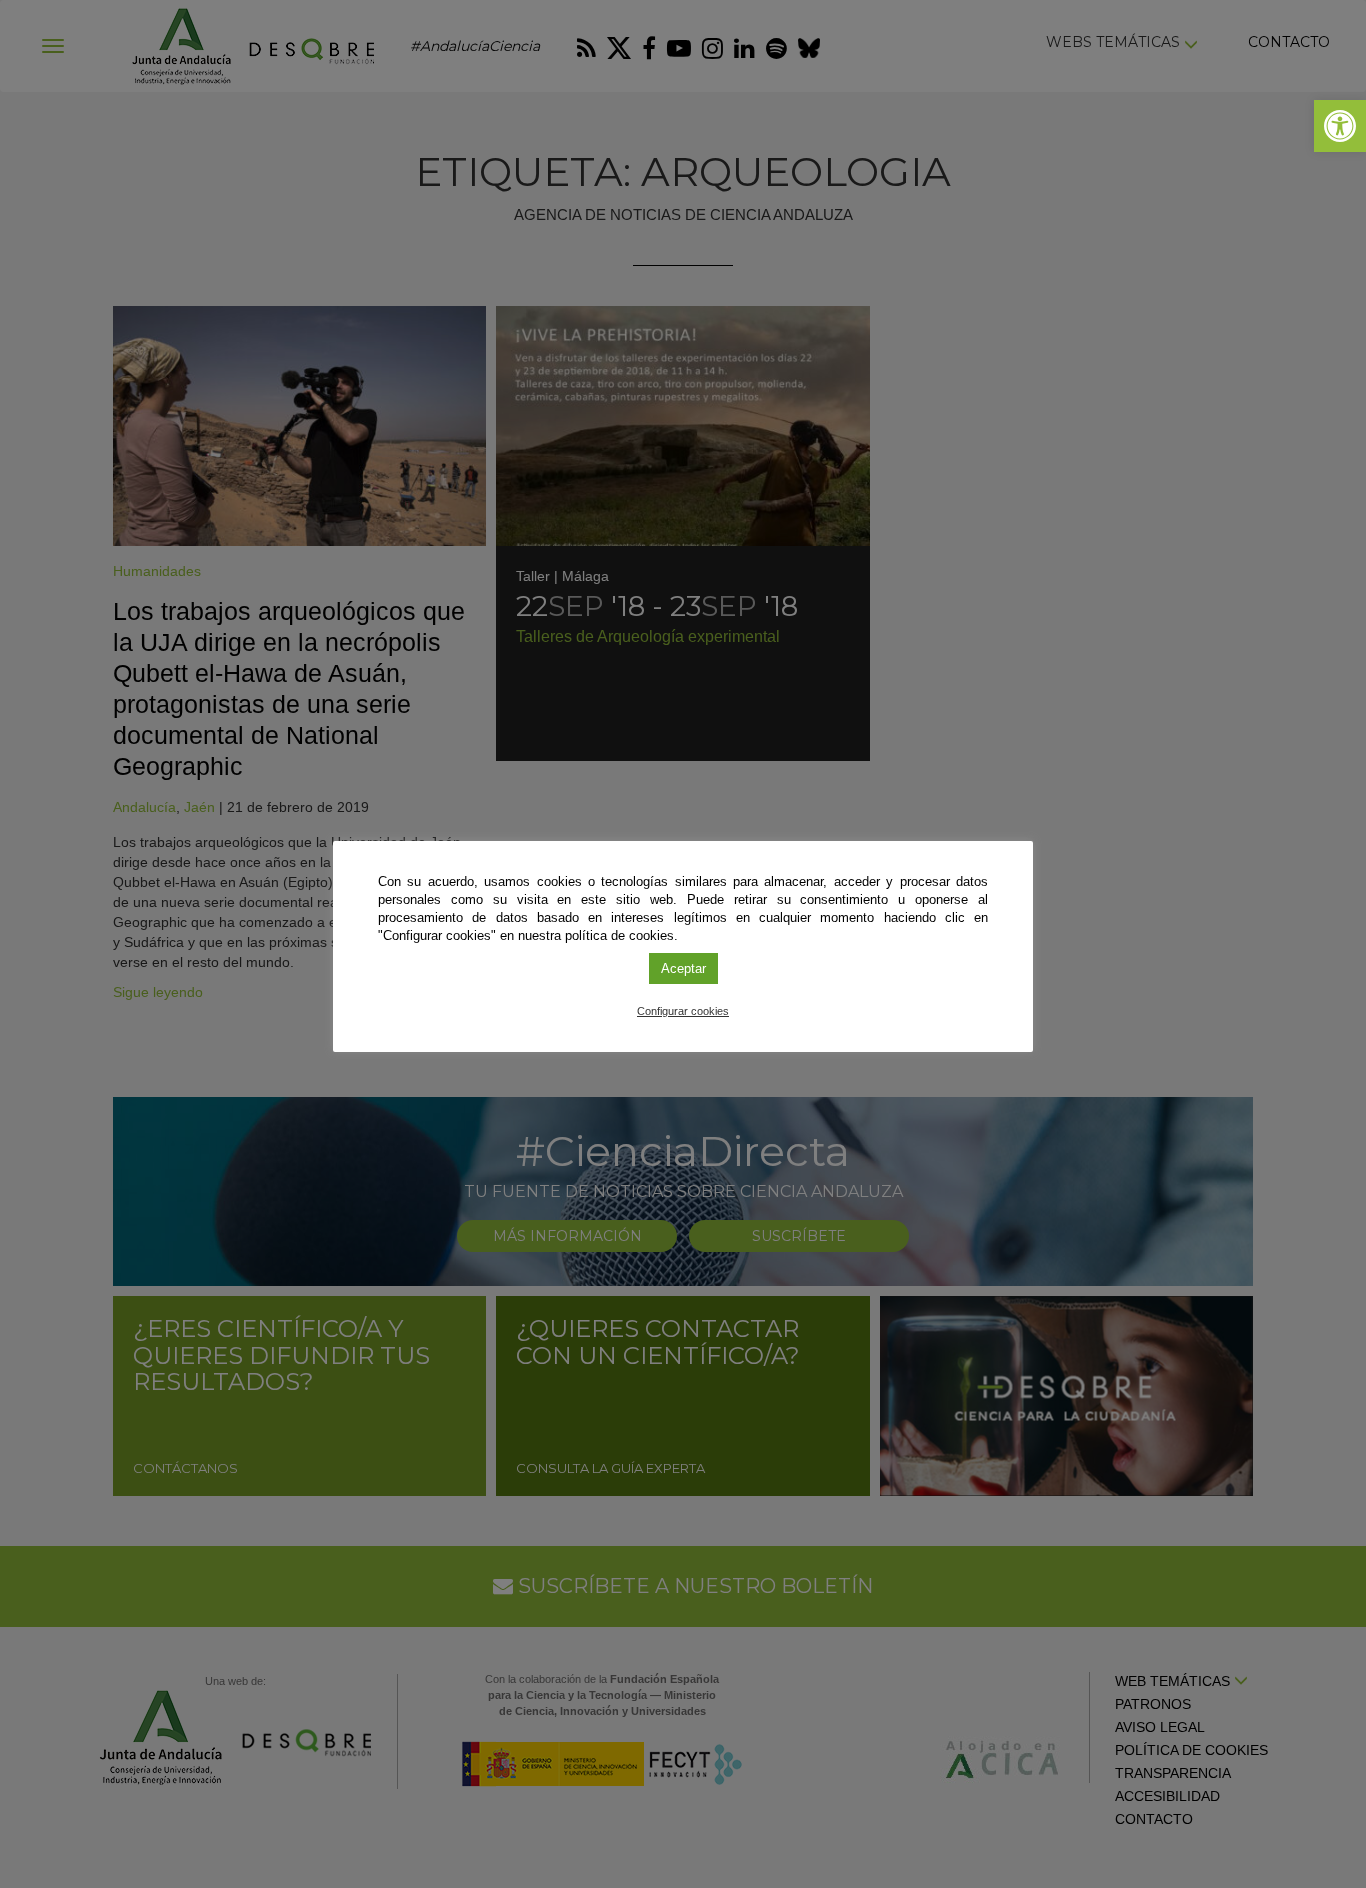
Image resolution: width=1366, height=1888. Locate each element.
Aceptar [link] (683, 968)
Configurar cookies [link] (683, 1011)
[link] (1340, 126)
